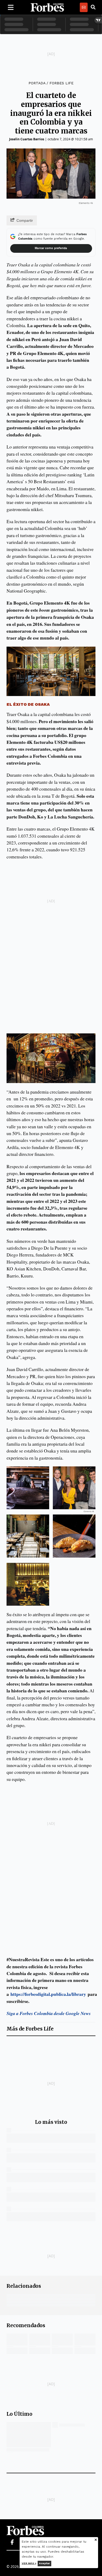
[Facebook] (12, 2542)
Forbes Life (61, 83)
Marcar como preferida (51, 248)
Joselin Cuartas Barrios (27, 139)
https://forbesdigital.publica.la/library (48, 1994)
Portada (37, 83)
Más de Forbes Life (30, 2029)
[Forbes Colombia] (47, 7)
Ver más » (29, 2563)
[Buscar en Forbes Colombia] (93, 7)
